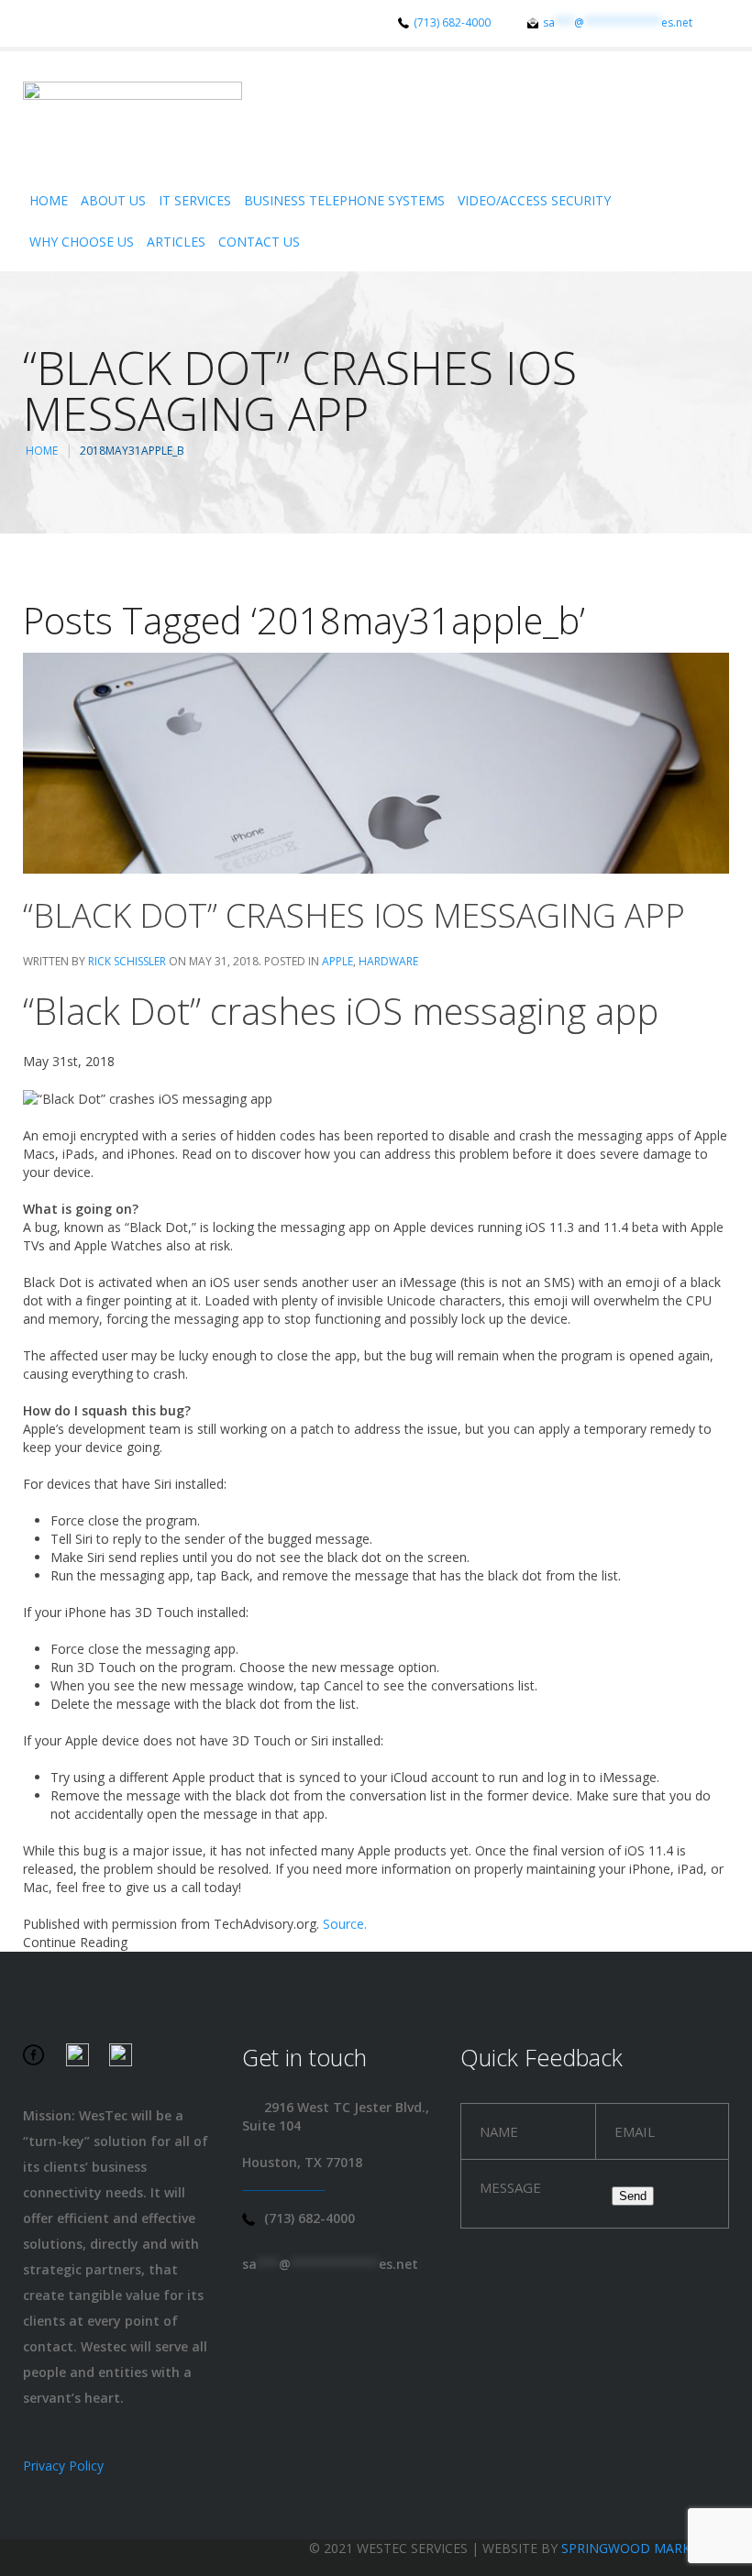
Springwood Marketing (645, 2548)
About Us (113, 200)
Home (49, 200)
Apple (337, 961)
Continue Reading (75, 1942)
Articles (176, 242)
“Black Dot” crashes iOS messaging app (354, 915)
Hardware (388, 961)
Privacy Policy (63, 2466)
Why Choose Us (82, 242)
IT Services (195, 200)
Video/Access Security (534, 200)
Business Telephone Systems (344, 200)
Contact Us (259, 242)
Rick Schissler (127, 961)
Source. (345, 1924)
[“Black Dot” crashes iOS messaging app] (376, 761)
